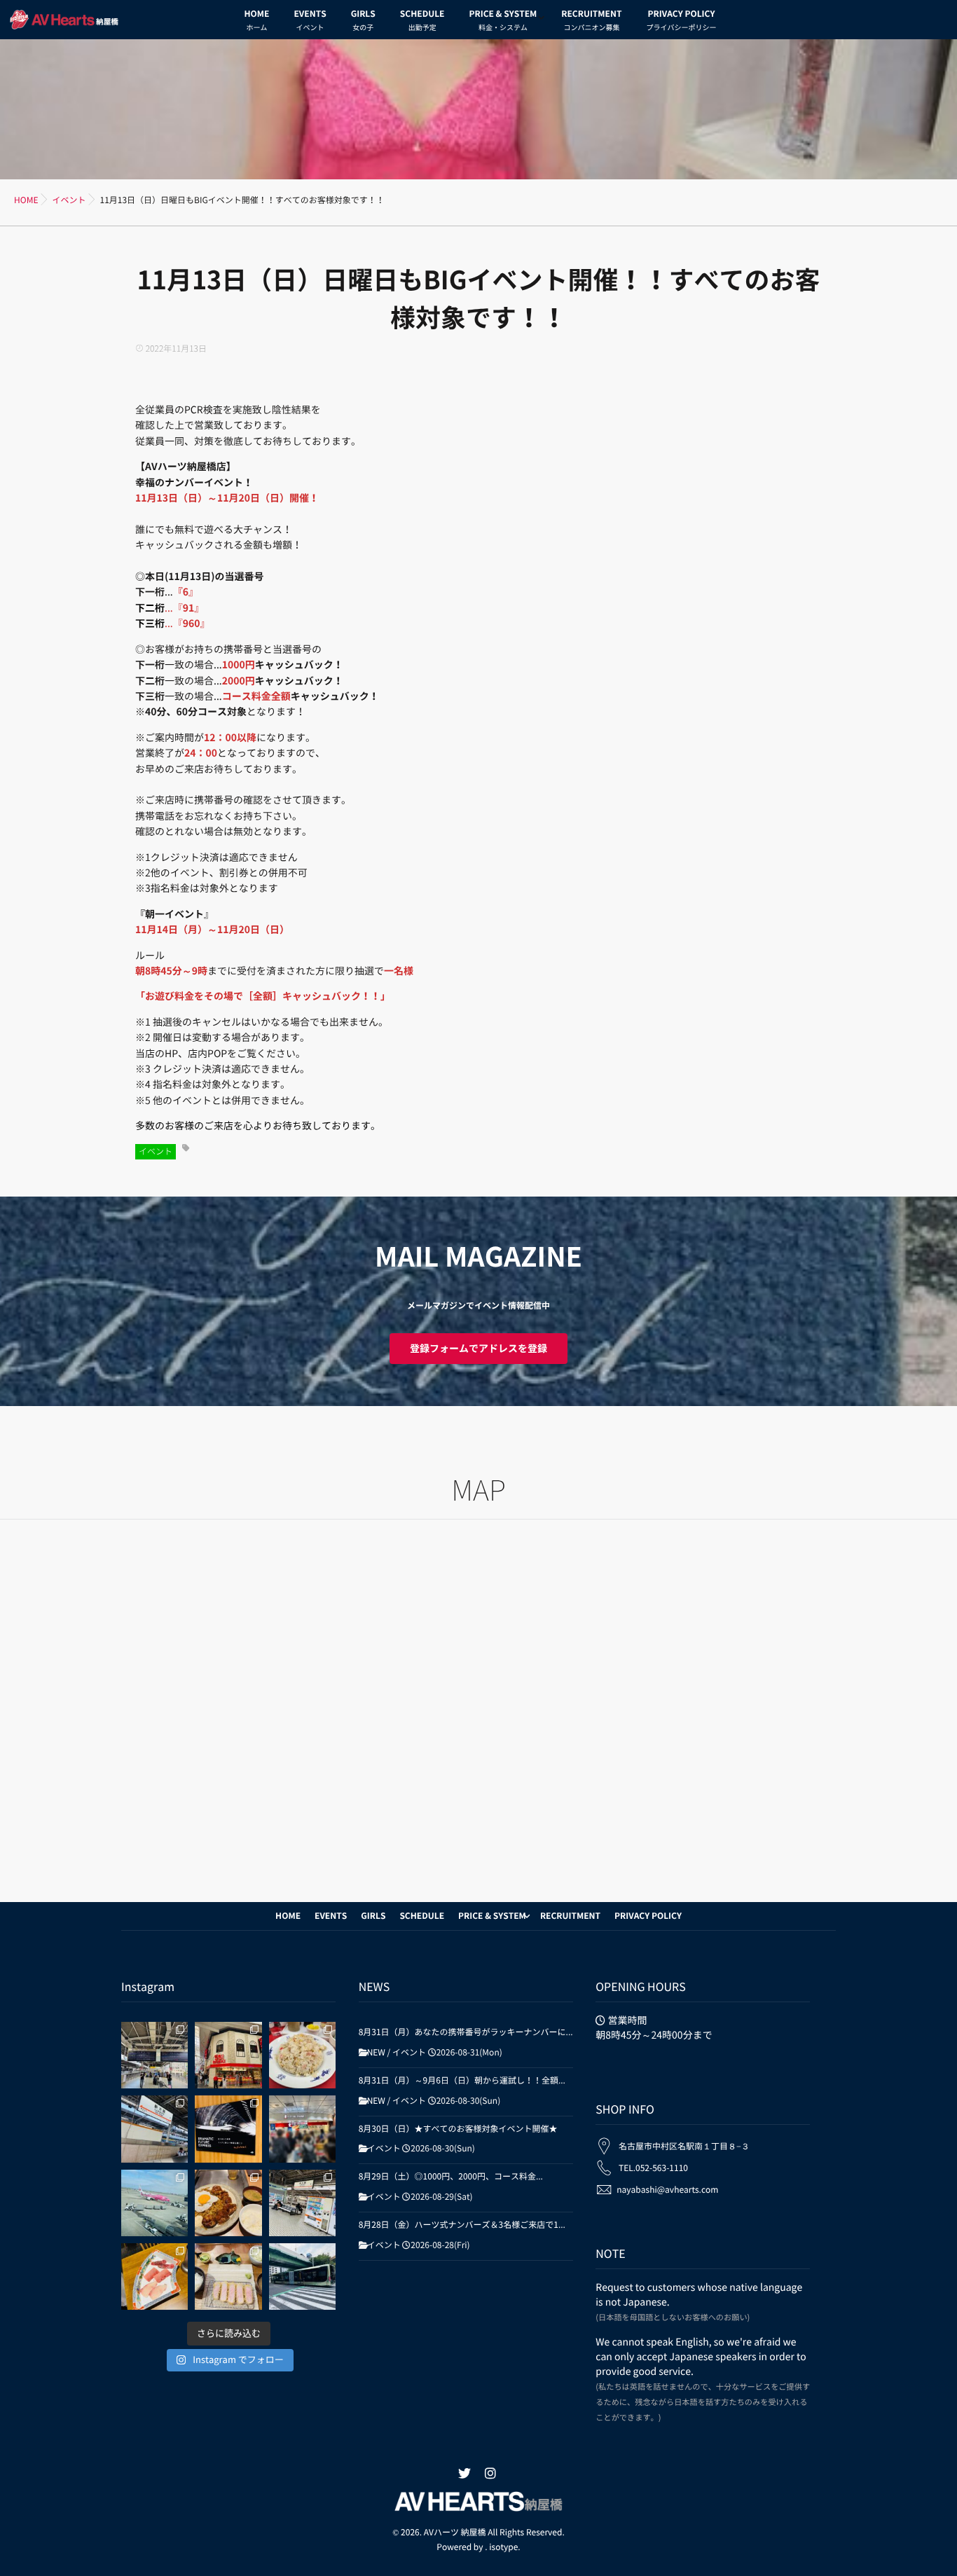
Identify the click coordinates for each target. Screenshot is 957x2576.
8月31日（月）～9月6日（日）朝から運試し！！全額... (462, 2081)
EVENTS (310, 21)
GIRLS (363, 21)
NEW (376, 2053)
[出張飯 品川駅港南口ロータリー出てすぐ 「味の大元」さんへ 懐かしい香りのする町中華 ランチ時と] (302, 2055)
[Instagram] (490, 2474)
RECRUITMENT (591, 21)
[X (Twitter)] (464, 2474)
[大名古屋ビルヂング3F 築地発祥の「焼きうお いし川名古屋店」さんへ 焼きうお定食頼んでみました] (154, 2277)
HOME (257, 21)
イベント (156, 1152)
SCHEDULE (422, 21)
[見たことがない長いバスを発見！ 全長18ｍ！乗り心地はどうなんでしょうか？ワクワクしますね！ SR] (302, 2277)
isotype (503, 2547)
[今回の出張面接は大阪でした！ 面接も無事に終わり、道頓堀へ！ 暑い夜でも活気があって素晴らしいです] (154, 2129)
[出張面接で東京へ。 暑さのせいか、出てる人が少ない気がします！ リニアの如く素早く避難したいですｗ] (228, 2129)
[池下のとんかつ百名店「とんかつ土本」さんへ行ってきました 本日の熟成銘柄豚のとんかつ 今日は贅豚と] (228, 2277)
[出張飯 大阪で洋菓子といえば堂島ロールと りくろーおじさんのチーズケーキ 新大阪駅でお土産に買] (302, 2129)
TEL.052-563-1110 (653, 2168)
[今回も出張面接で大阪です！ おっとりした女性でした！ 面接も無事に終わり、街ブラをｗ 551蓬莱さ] (228, 2055)
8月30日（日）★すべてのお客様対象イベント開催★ (458, 2129)
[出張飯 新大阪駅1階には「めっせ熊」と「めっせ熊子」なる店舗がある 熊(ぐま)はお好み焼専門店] (228, 2203)
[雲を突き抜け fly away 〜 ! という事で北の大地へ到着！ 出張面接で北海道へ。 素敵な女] (154, 2203)
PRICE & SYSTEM (503, 21)
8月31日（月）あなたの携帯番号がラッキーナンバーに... (466, 2032)
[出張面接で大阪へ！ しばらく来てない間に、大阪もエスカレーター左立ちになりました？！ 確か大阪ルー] (302, 2203)
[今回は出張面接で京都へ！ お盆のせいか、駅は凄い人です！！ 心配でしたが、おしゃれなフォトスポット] (154, 2055)
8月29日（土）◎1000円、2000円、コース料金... (451, 2177)
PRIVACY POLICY (681, 21)
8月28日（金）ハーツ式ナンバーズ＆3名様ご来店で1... (462, 2225)
